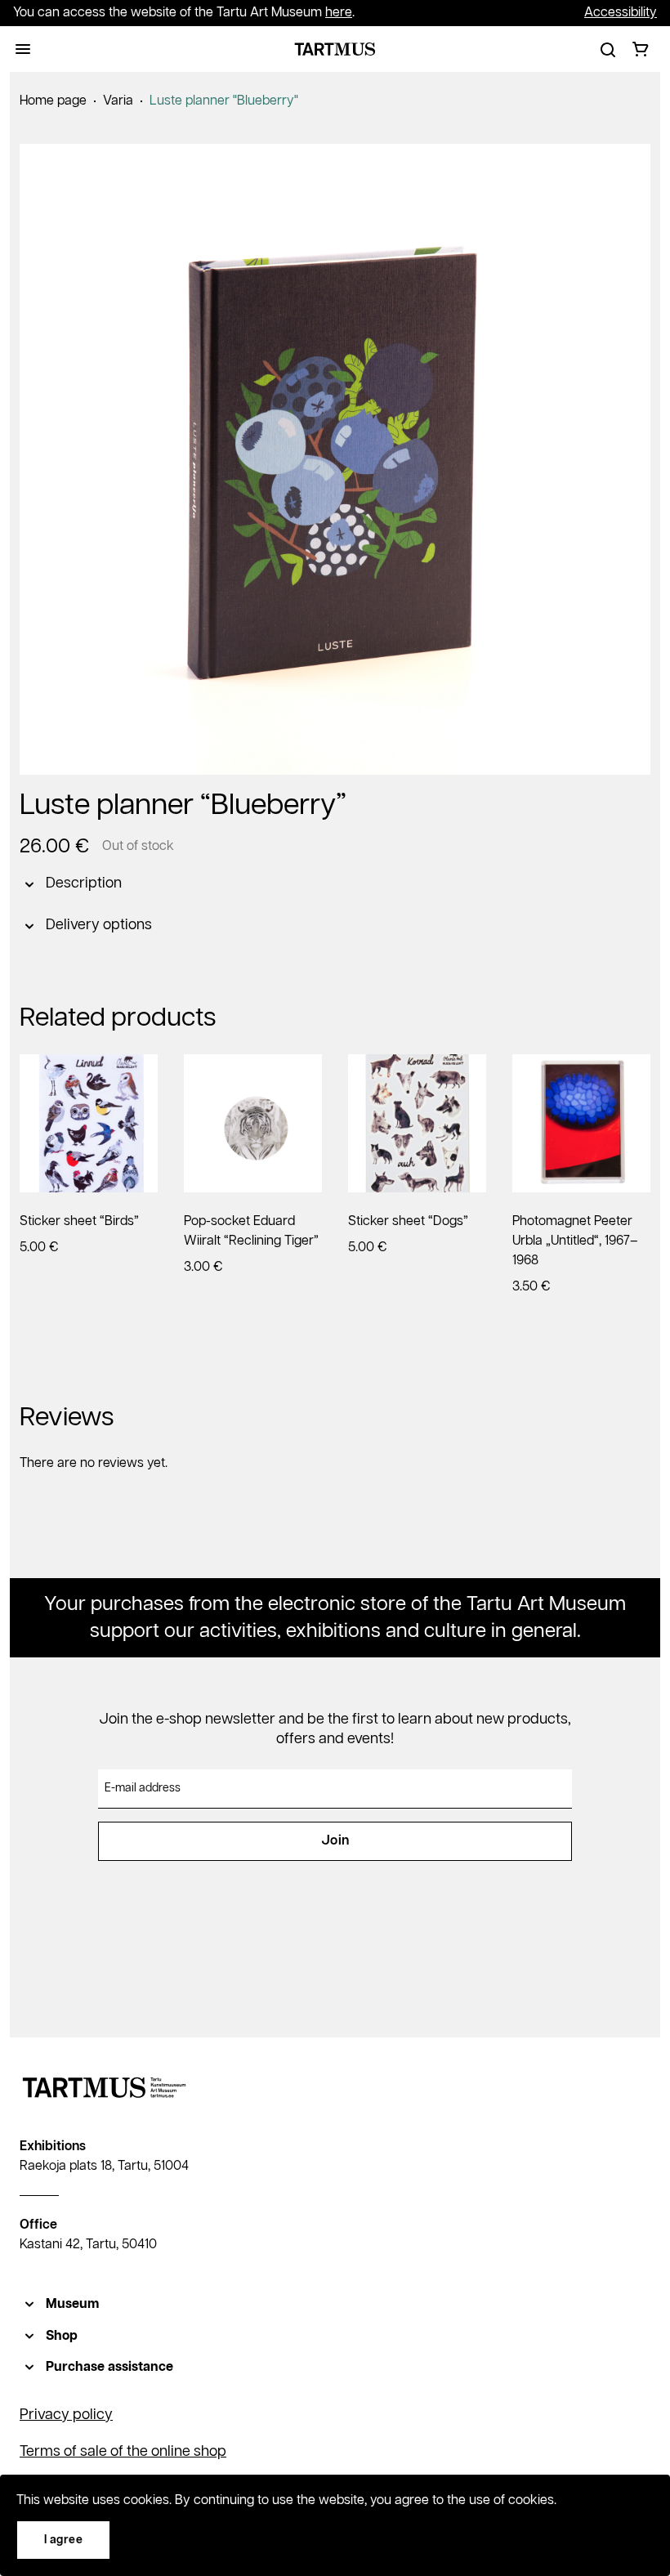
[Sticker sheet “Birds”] (89, 1123)
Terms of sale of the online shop (123, 2452)
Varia (118, 101)
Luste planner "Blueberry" (224, 101)
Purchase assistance (109, 2367)
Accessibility (621, 13)
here (339, 13)
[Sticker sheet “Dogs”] (417, 1123)
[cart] (641, 49)
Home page (53, 101)
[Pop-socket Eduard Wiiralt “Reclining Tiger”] (253, 1123)
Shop (62, 2336)
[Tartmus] (335, 49)
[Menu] (23, 49)
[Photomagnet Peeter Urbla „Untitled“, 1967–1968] (581, 1123)
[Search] (608, 49)
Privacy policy (66, 2415)
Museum (72, 2304)
